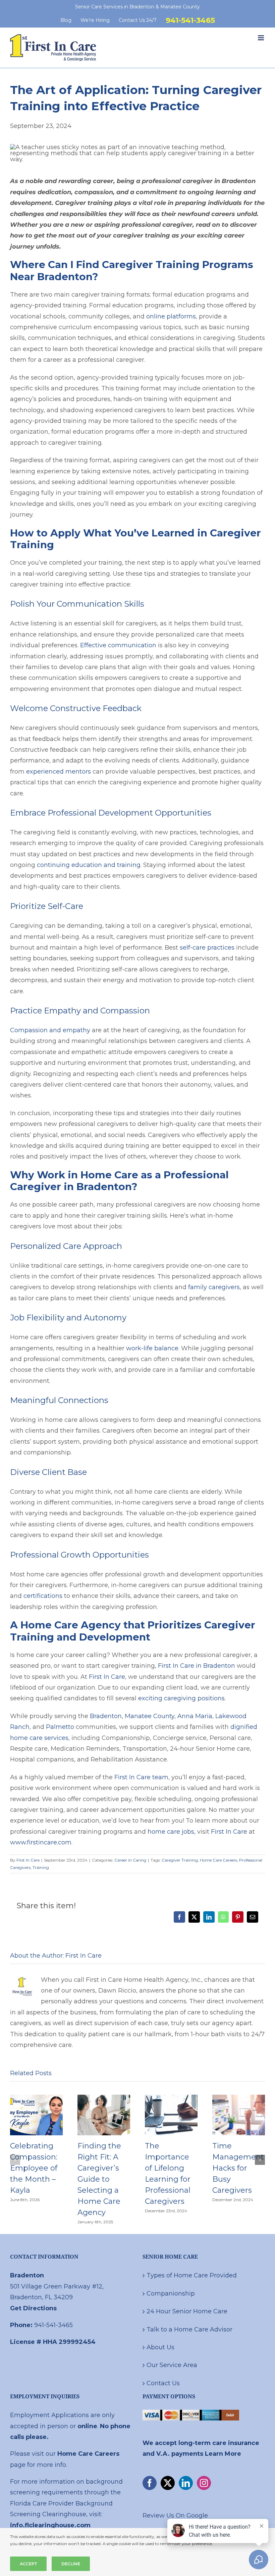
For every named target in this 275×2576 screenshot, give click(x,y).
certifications (43, 1596)
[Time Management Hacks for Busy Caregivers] (239, 2098)
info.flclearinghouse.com (50, 2525)
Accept (28, 2564)
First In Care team (141, 1777)
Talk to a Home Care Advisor (189, 2329)
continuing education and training (89, 865)
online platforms (171, 316)
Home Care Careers (218, 1860)
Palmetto (60, 1727)
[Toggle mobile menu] (261, 38)
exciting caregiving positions (181, 1698)
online (87, 2426)
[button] (15, 2160)
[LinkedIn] (186, 2483)
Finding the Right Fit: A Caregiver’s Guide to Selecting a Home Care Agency (99, 2179)
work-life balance (152, 1348)
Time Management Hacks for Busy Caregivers (238, 2168)
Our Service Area (172, 2365)
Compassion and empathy (50, 1030)
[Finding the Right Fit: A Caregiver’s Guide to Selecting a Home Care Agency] (104, 2098)
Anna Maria (195, 1716)
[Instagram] (204, 2483)
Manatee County (150, 1716)
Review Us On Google (175, 2516)
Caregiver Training (180, 1860)
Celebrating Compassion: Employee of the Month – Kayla (34, 2168)
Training (41, 1867)
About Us (160, 2347)
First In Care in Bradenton (197, 1666)
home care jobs (171, 1832)
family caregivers (214, 1287)
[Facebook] (150, 2483)
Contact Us (163, 2383)
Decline (71, 2564)
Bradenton (106, 1716)
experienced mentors (59, 772)
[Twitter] (168, 2483)
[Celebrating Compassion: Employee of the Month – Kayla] (36, 2098)
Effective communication (118, 645)
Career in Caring (130, 1860)
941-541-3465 (53, 2325)
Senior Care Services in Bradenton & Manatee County (137, 7)
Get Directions (33, 2308)
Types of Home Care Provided (192, 2275)
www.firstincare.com (41, 1842)
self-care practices (207, 948)
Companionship (171, 2294)
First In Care (107, 1677)
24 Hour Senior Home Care (187, 2311)
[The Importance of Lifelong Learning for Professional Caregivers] (171, 2098)
